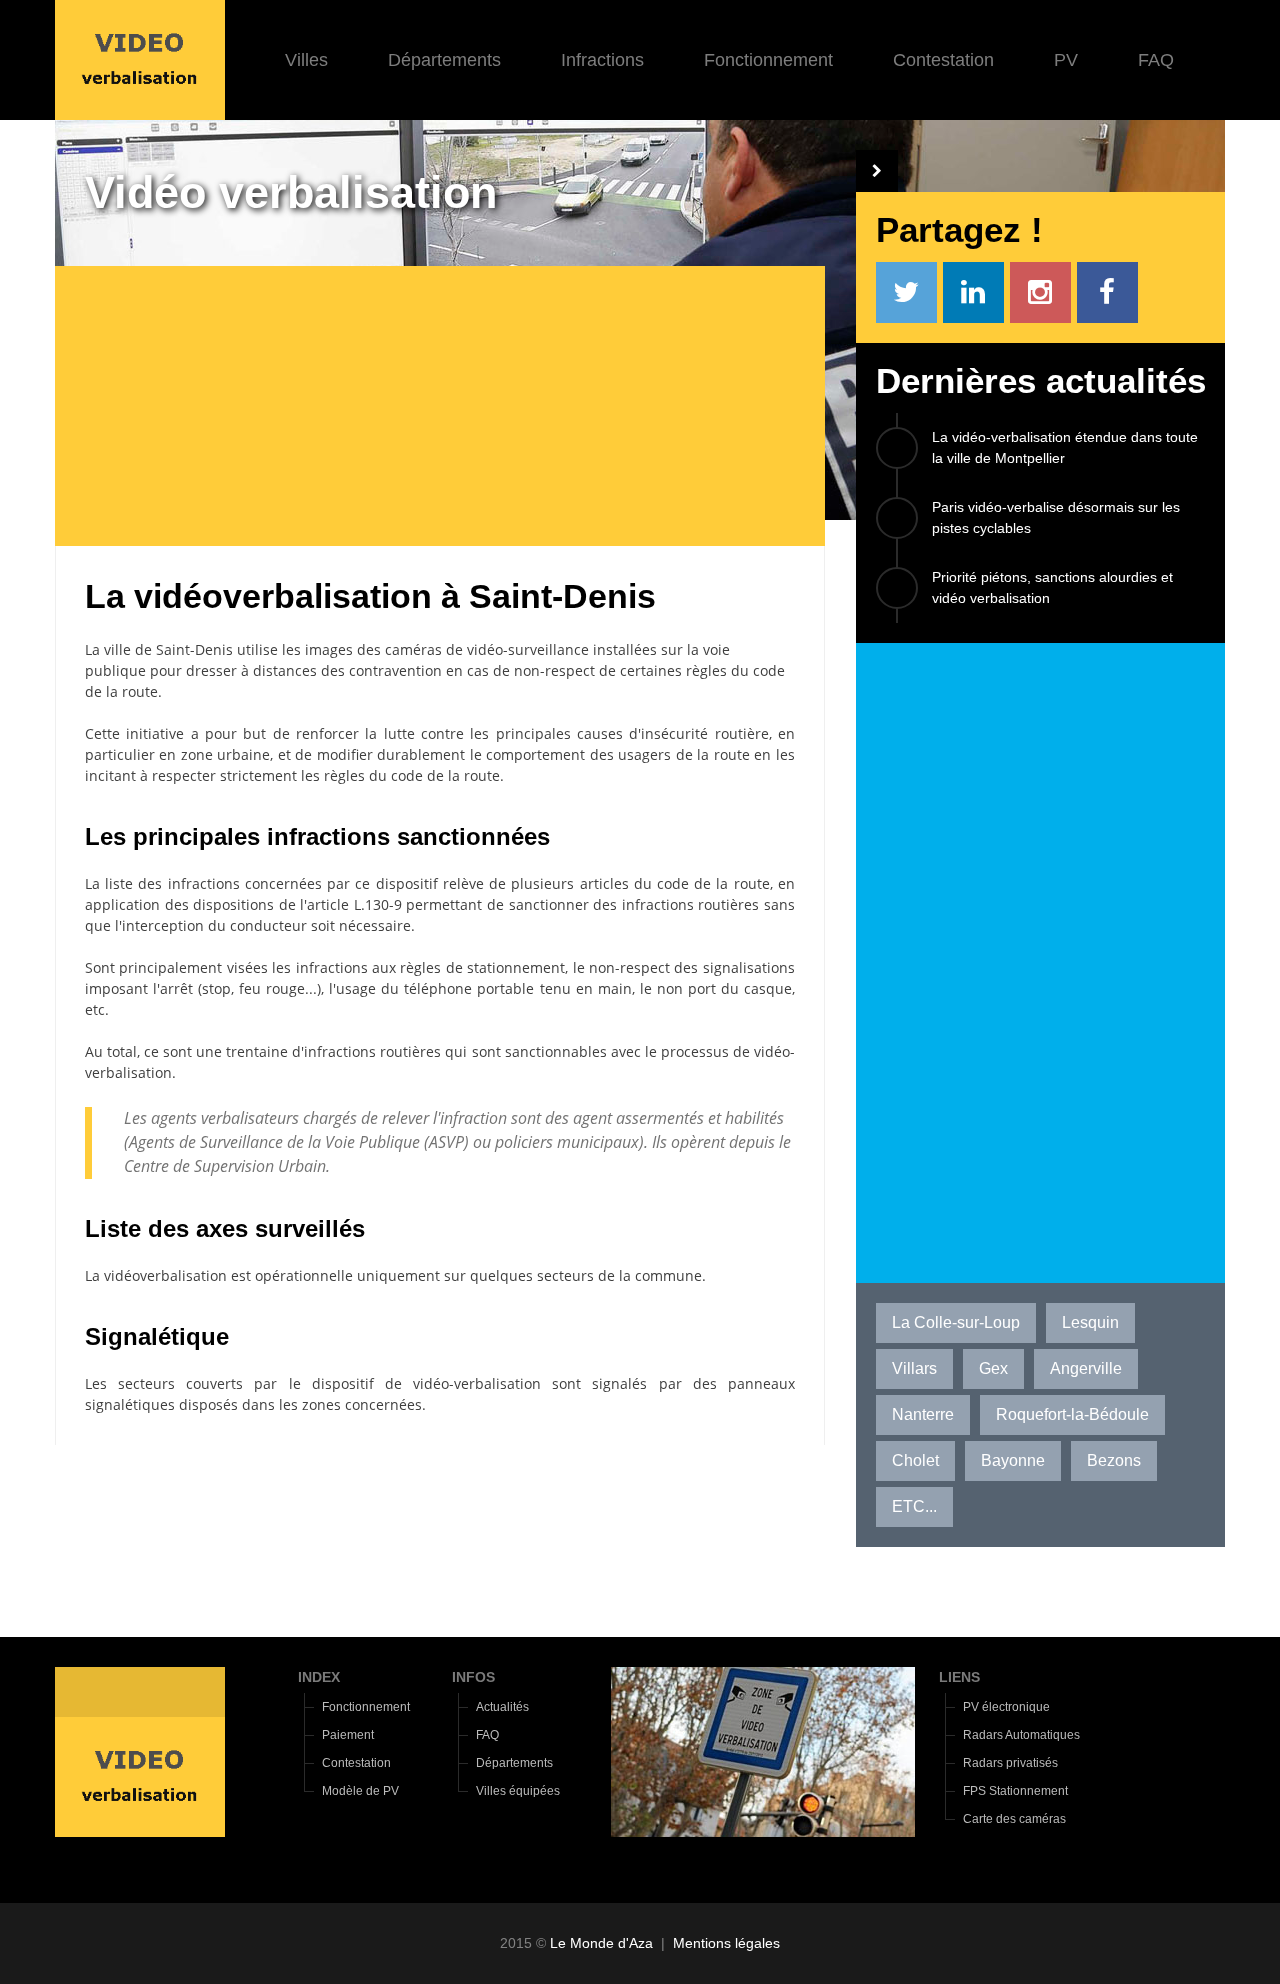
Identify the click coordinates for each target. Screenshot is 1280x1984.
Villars (914, 1368)
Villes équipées (518, 1791)
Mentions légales (726, 1943)
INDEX (319, 1677)
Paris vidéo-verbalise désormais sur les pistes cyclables (1056, 517)
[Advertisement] (455, 406)
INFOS (473, 1677)
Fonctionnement (768, 60)
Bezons (1114, 1460)
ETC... (914, 1506)
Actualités (502, 1707)
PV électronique (1006, 1707)
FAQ (1156, 60)
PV (1066, 60)
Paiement (348, 1735)
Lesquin (1090, 1322)
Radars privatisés (1010, 1763)
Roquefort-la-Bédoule (1072, 1414)
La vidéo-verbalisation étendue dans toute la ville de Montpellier (1065, 447)
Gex (993, 1368)
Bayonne (1013, 1460)
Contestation (943, 60)
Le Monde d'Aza (601, 1943)
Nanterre (923, 1414)
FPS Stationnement (1015, 1791)
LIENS (959, 1677)
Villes (306, 60)
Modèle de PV (360, 1791)
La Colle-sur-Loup (956, 1322)
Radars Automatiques (1021, 1735)
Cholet (915, 1460)
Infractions (602, 60)
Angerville (1086, 1368)
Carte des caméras (1014, 1819)
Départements (444, 60)
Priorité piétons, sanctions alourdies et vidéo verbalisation (1052, 587)
